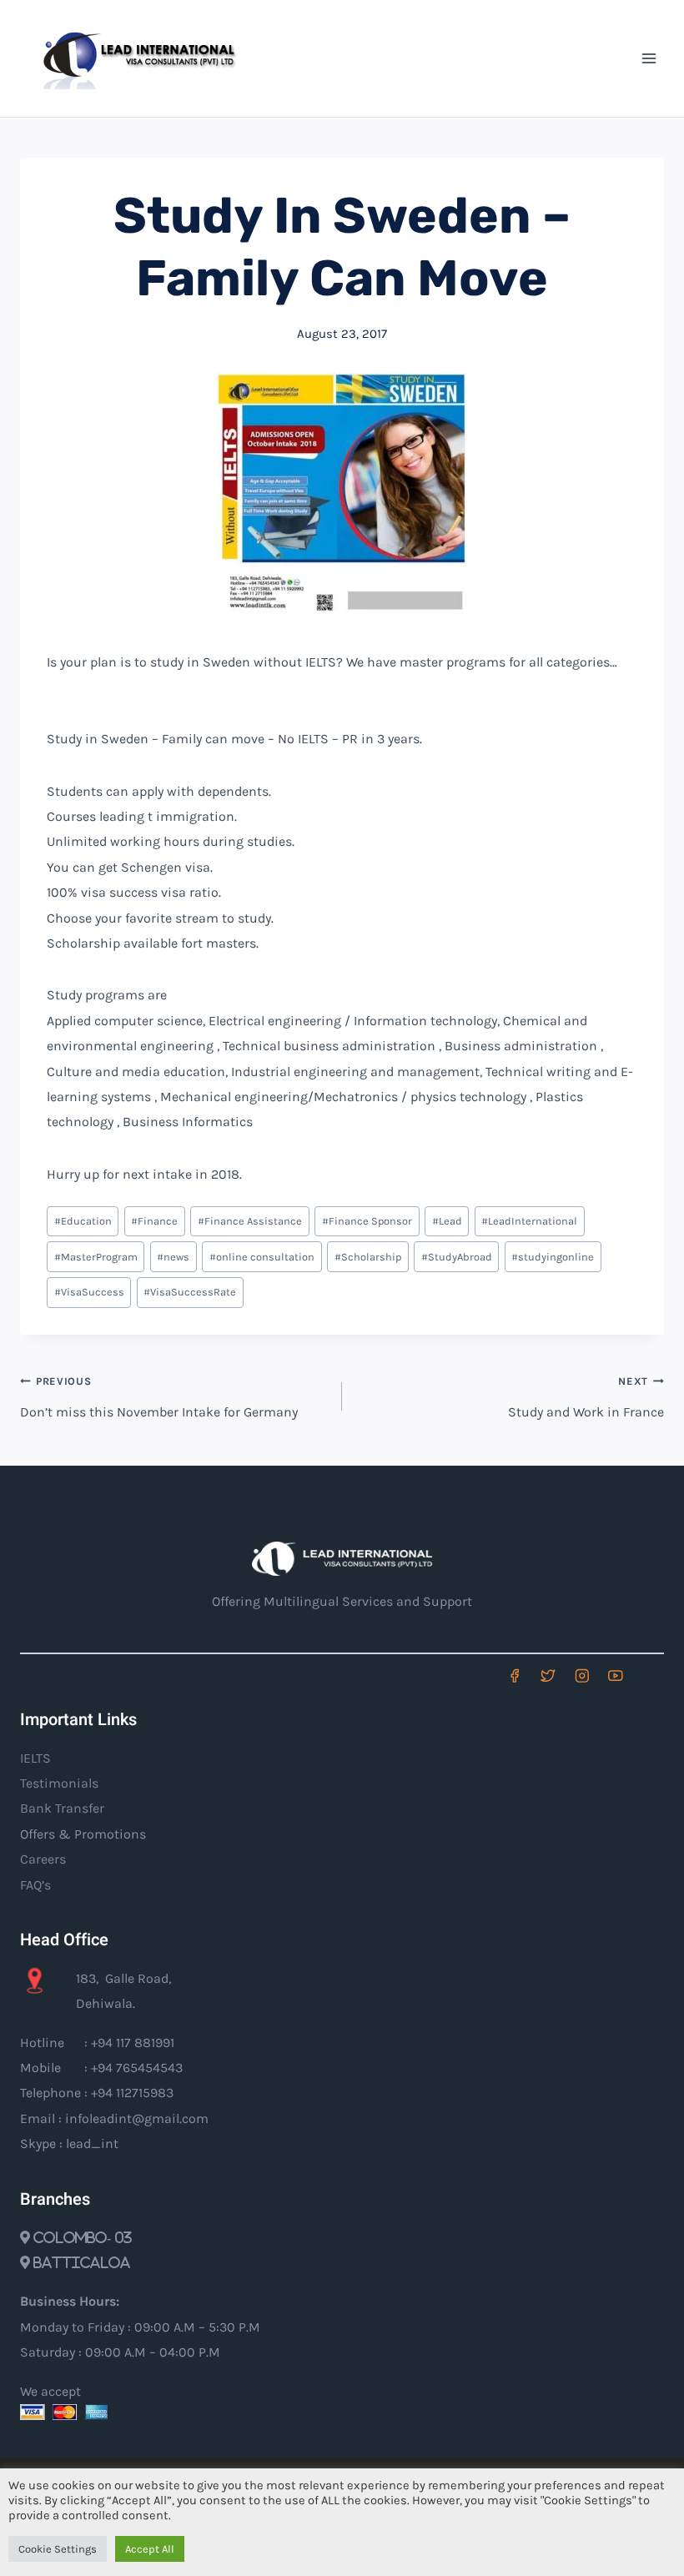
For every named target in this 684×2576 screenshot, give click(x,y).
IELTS (35, 1758)
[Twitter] (548, 1675)
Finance (154, 1221)
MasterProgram (96, 1257)
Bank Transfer (62, 1808)
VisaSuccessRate (190, 1292)
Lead (447, 1221)
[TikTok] (649, 1675)
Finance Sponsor (367, 1221)
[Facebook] (514, 1675)
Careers (43, 1859)
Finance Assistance (250, 1221)
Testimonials (59, 1783)
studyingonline (553, 1257)
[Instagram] (582, 1675)
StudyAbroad (457, 1257)
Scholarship (368, 1257)
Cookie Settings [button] (58, 2549)
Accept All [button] (150, 2549)
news (173, 1257)
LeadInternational (529, 1221)
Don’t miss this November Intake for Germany (159, 1397)
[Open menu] (649, 58)
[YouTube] (615, 1675)
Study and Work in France (586, 1397)
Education (83, 1221)
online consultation (262, 1257)
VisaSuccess (89, 1292)
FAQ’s (35, 1885)
